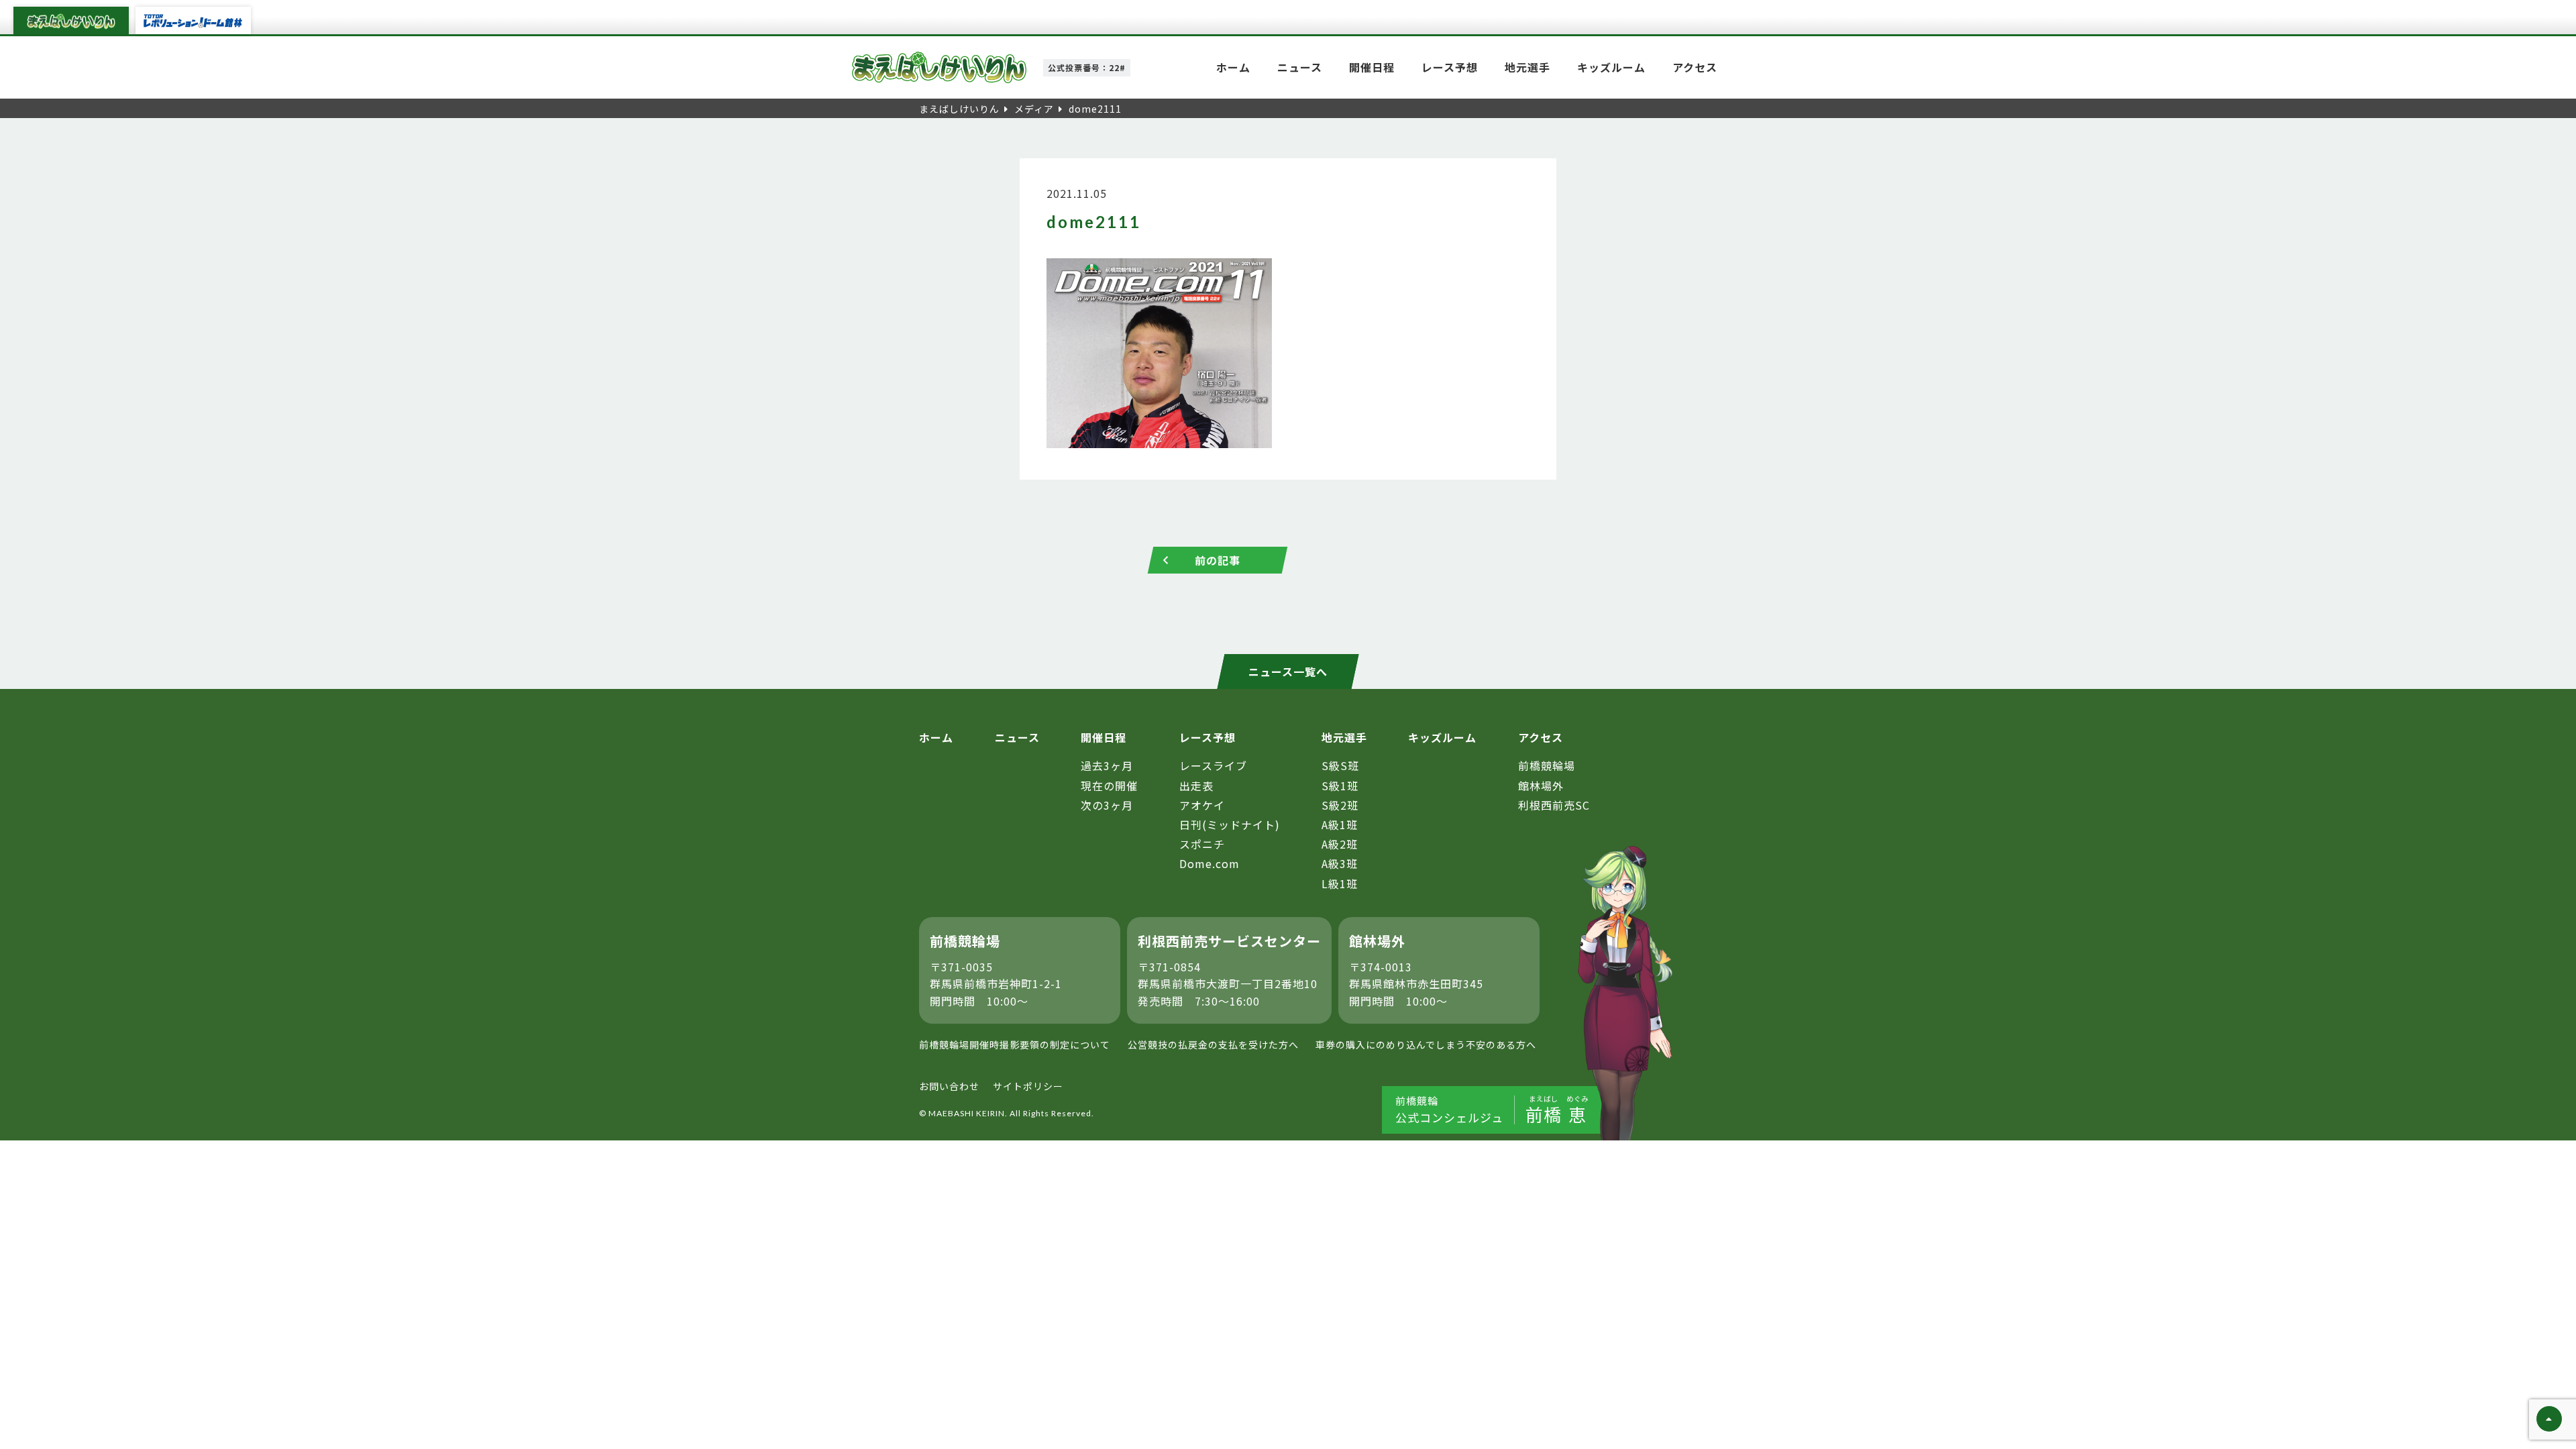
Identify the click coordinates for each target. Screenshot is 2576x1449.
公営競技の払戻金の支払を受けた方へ (1213, 1044)
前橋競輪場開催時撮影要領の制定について (1015, 1044)
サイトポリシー (1028, 1086)
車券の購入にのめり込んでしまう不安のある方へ (1426, 1044)
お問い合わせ (949, 1086)
